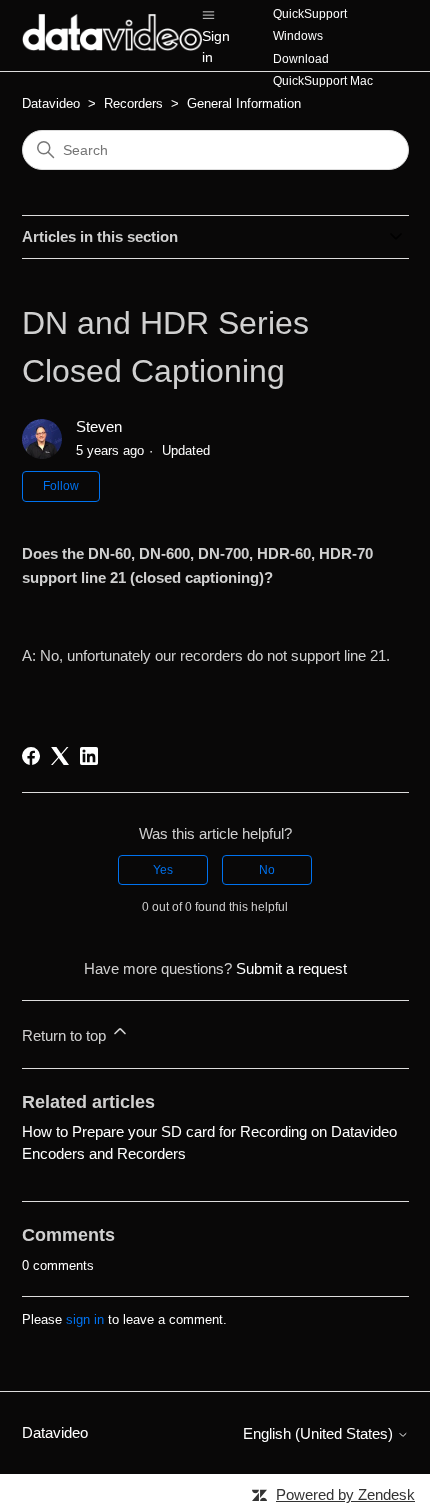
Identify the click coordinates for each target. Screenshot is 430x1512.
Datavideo (51, 103)
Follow (61, 486)
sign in (85, 1319)
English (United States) (320, 1433)
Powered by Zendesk (345, 1494)
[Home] (112, 45)
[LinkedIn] (89, 756)
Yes (163, 870)
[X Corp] (60, 756)
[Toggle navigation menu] (208, 13)
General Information (244, 103)
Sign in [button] (216, 46)
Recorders (133, 103)
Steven (99, 426)
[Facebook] (31, 756)
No (267, 870)
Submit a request (291, 968)
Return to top (66, 1035)
